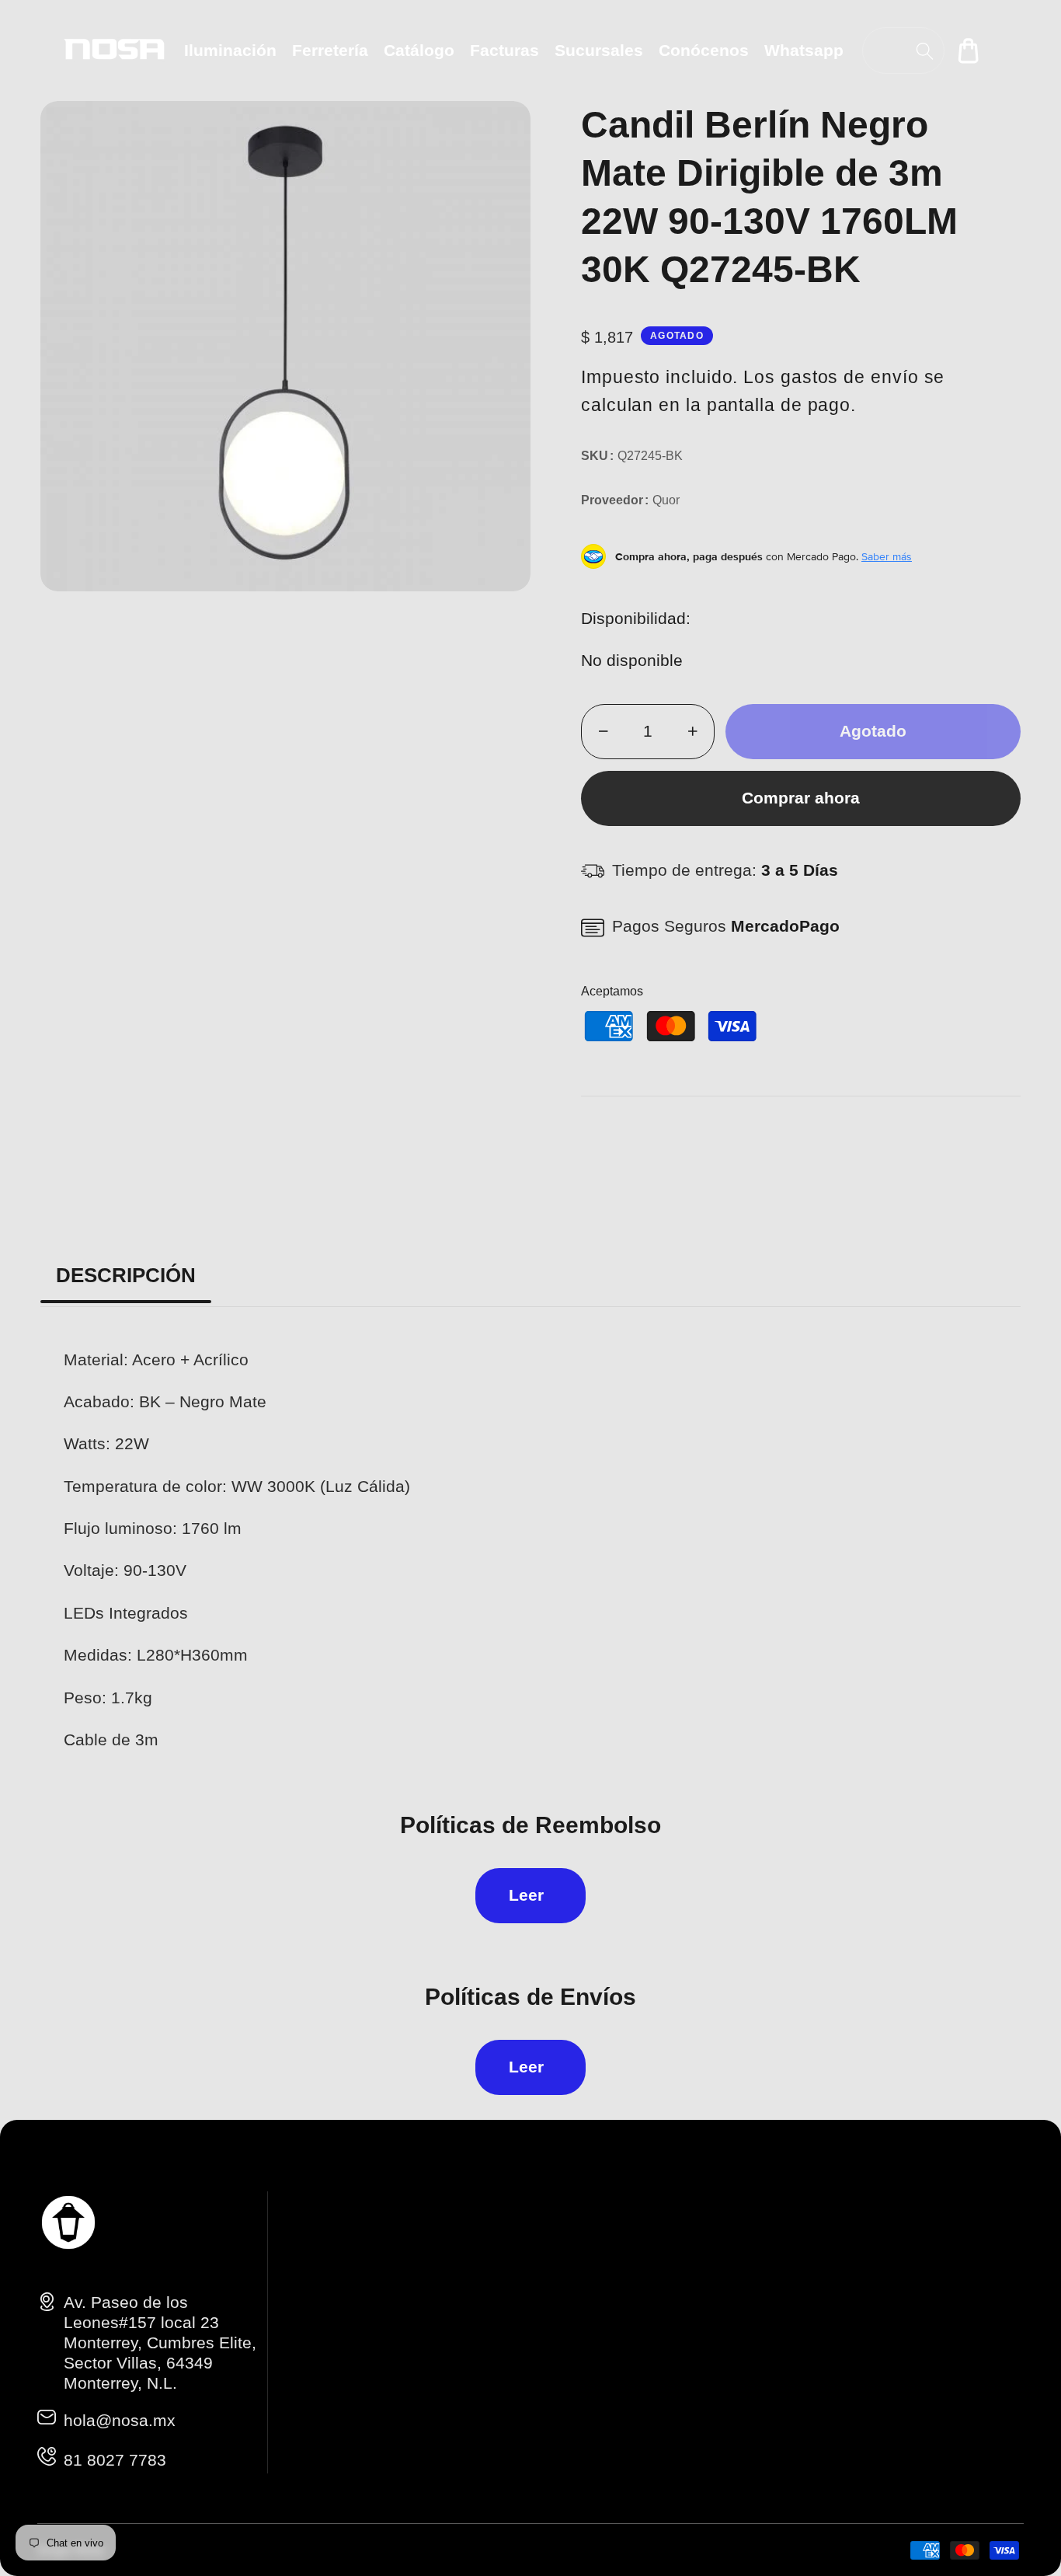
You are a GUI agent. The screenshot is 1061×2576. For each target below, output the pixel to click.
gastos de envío (850, 377)
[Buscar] (925, 51)
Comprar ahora (801, 798)
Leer (526, 1895)
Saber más (887, 556)
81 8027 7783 (115, 2460)
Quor (666, 500)
